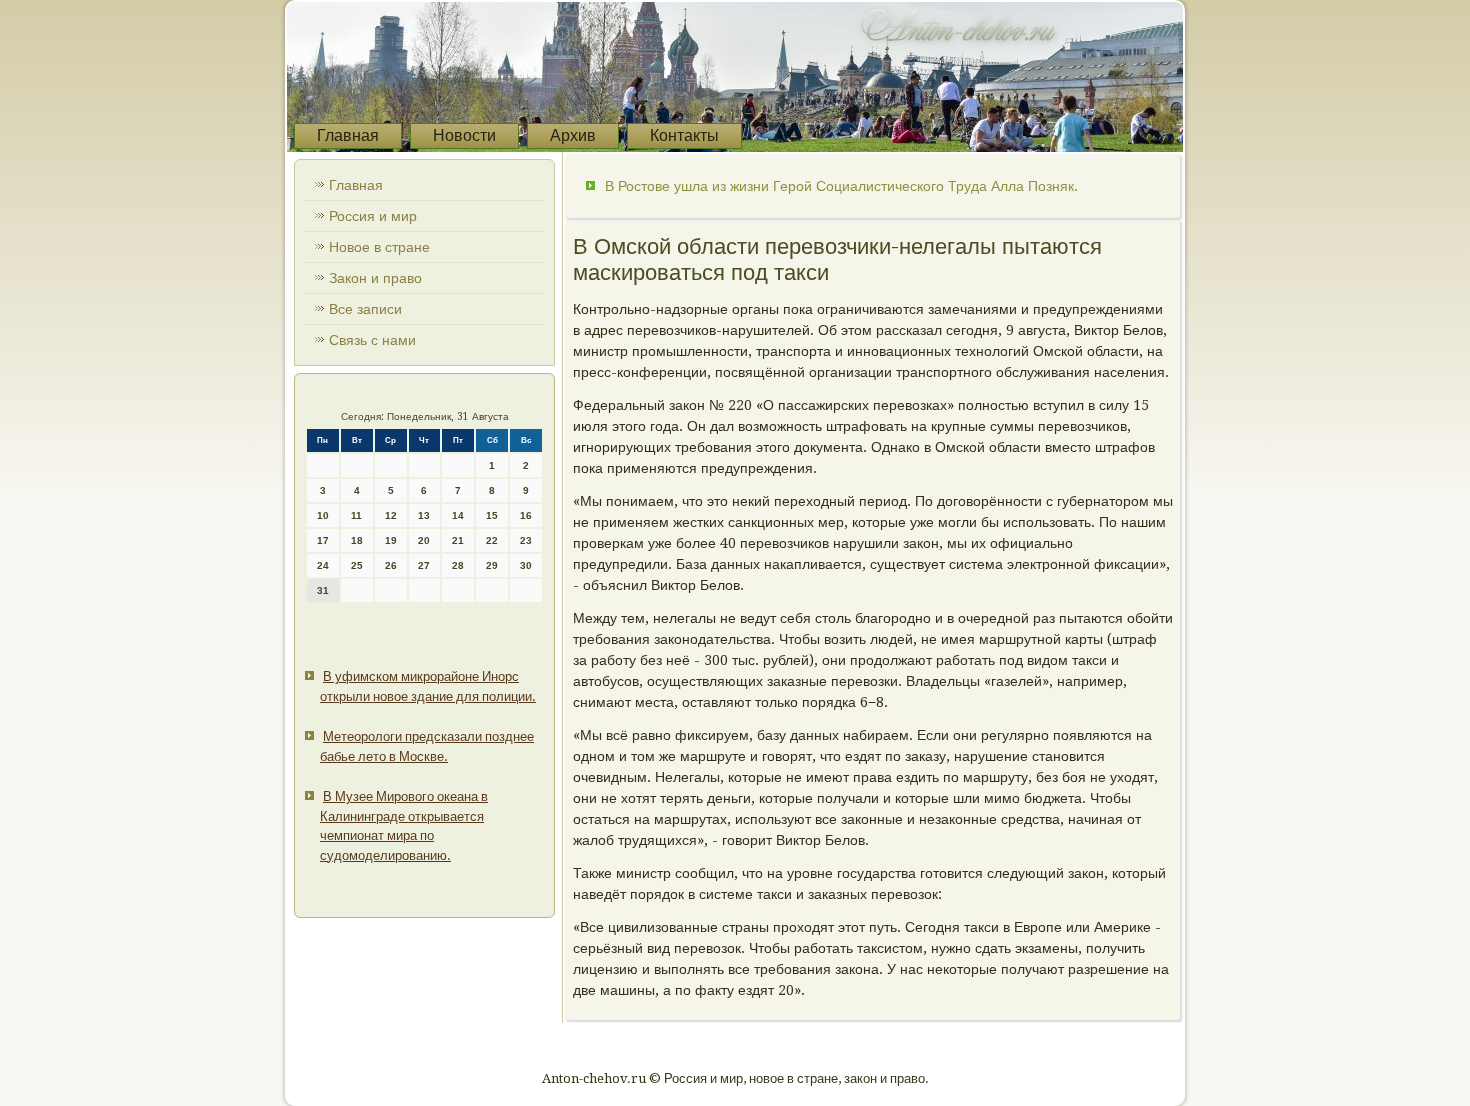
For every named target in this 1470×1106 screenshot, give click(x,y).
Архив (573, 135)
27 (424, 565)
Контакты (684, 135)
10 (323, 515)
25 (357, 565)
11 (356, 515)
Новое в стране (379, 247)
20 (424, 540)
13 (424, 515)
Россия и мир (373, 216)
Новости (464, 135)
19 (391, 540)
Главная (348, 135)
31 (323, 590)
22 (492, 540)
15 (492, 515)
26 (391, 565)
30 (526, 565)
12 (391, 515)
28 (458, 565)
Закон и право (375, 278)
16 (526, 515)
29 (492, 565)
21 (458, 540)
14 (458, 515)
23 (526, 540)
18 (357, 540)
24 (323, 565)
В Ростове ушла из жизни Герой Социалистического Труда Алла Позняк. (841, 186)
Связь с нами (372, 340)
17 (323, 540)
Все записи (365, 309)
